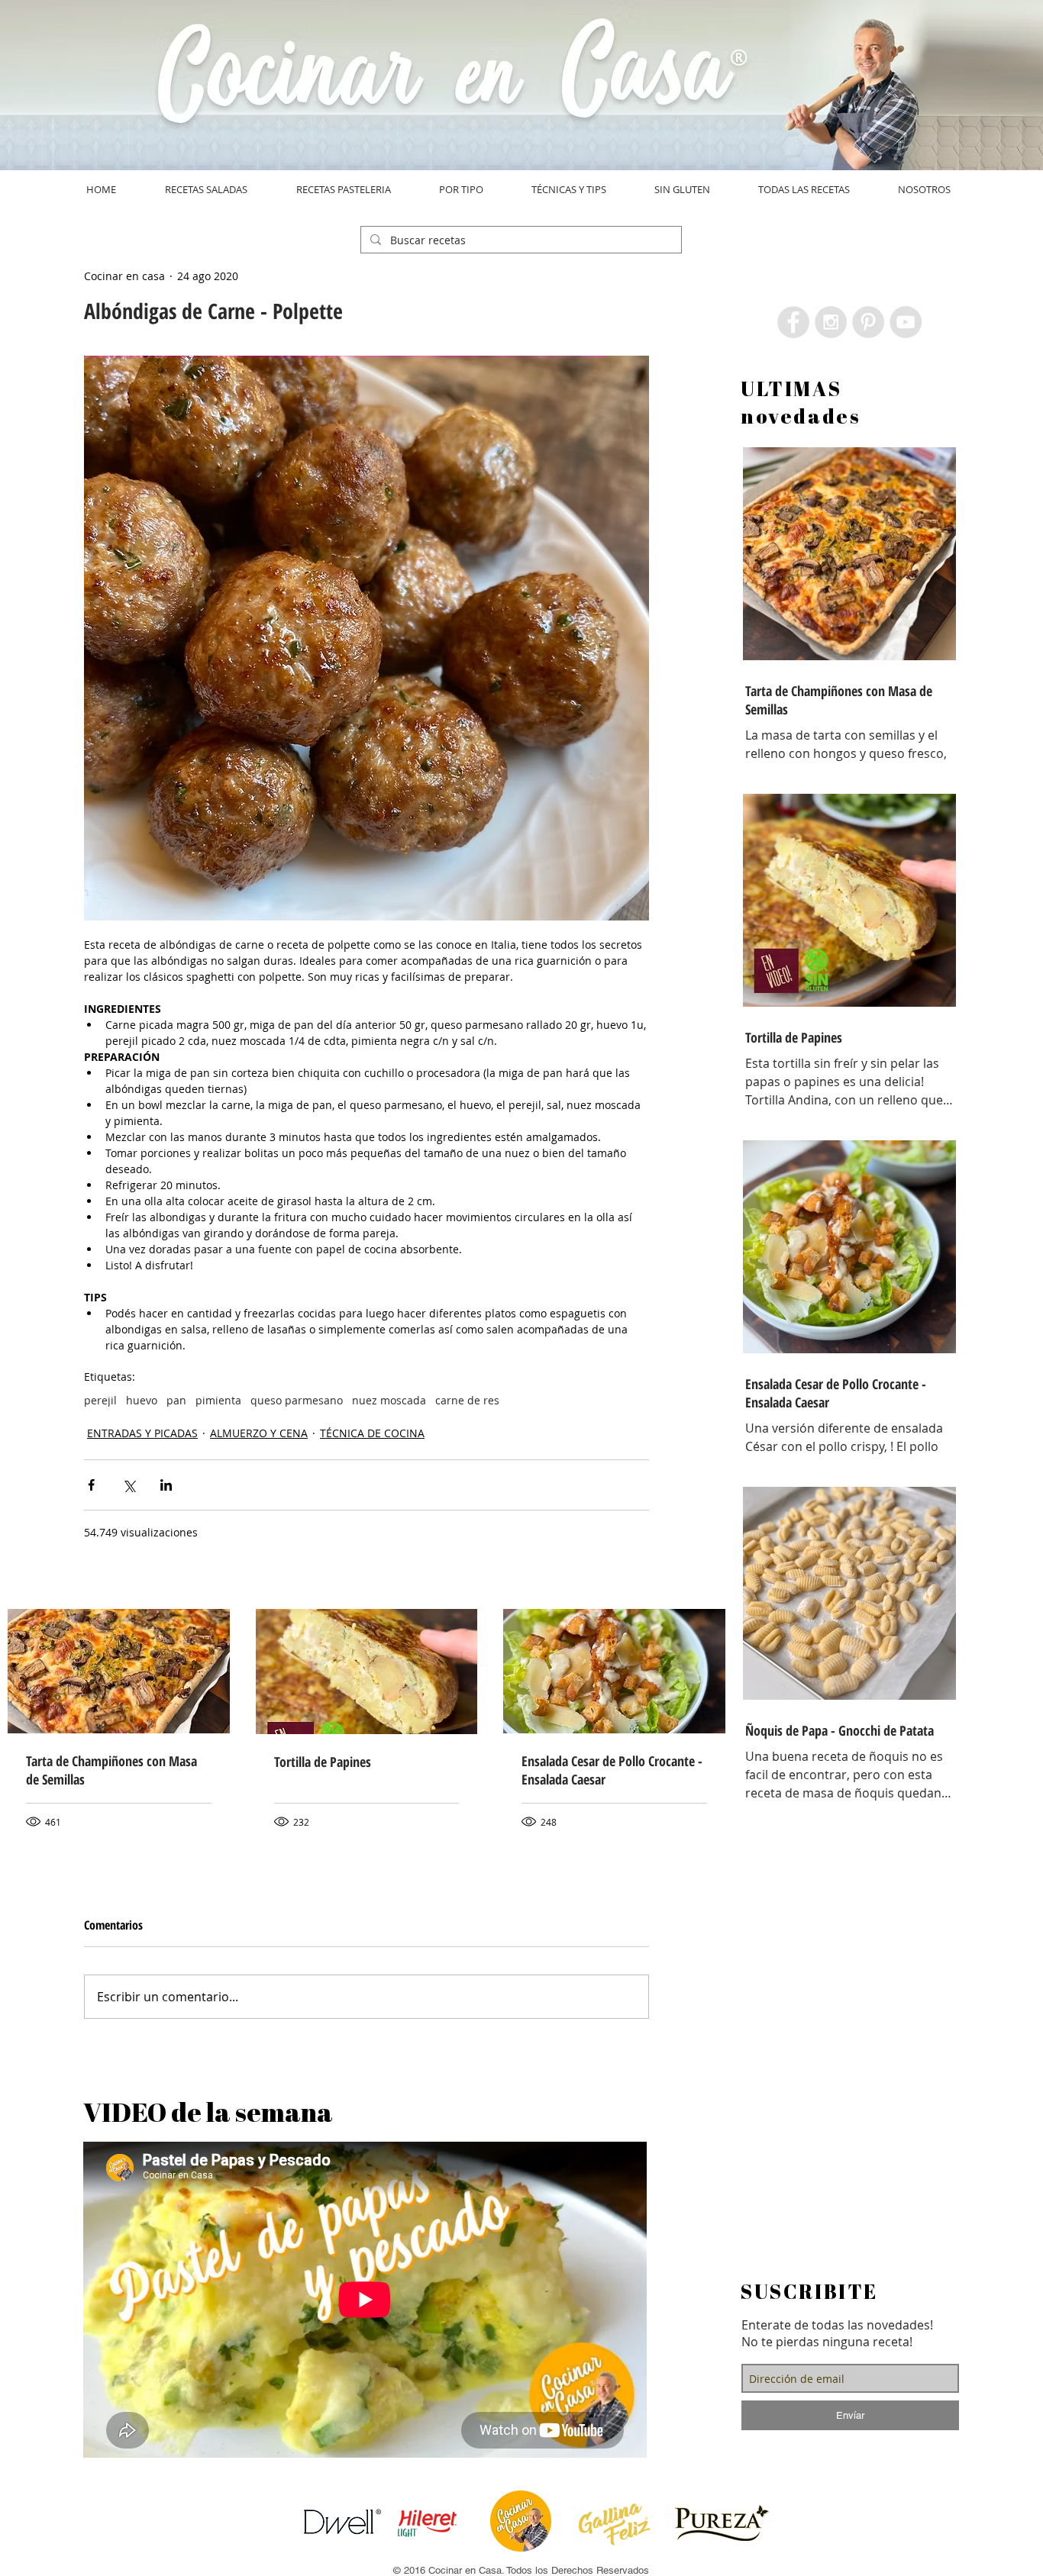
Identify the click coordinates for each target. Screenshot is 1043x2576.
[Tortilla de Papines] (367, 1672)
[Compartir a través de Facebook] (91, 1485)
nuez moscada (389, 1400)
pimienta (218, 1400)
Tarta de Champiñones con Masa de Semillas (111, 1770)
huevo (142, 1400)
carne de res (467, 1400)
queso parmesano (297, 1400)
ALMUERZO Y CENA (259, 1433)
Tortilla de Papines (323, 1762)
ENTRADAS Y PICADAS (142, 1433)
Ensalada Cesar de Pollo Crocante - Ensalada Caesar (612, 1770)
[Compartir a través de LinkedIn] (166, 1485)
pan (176, 1400)
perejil (100, 1400)
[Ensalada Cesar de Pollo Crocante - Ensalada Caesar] (614, 1671)
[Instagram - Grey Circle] (831, 322)
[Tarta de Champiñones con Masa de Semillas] (119, 1671)
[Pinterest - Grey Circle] (868, 322)
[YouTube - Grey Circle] (906, 322)
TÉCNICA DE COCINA (372, 1433)
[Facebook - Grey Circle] (793, 322)
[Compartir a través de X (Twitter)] (129, 1485)
